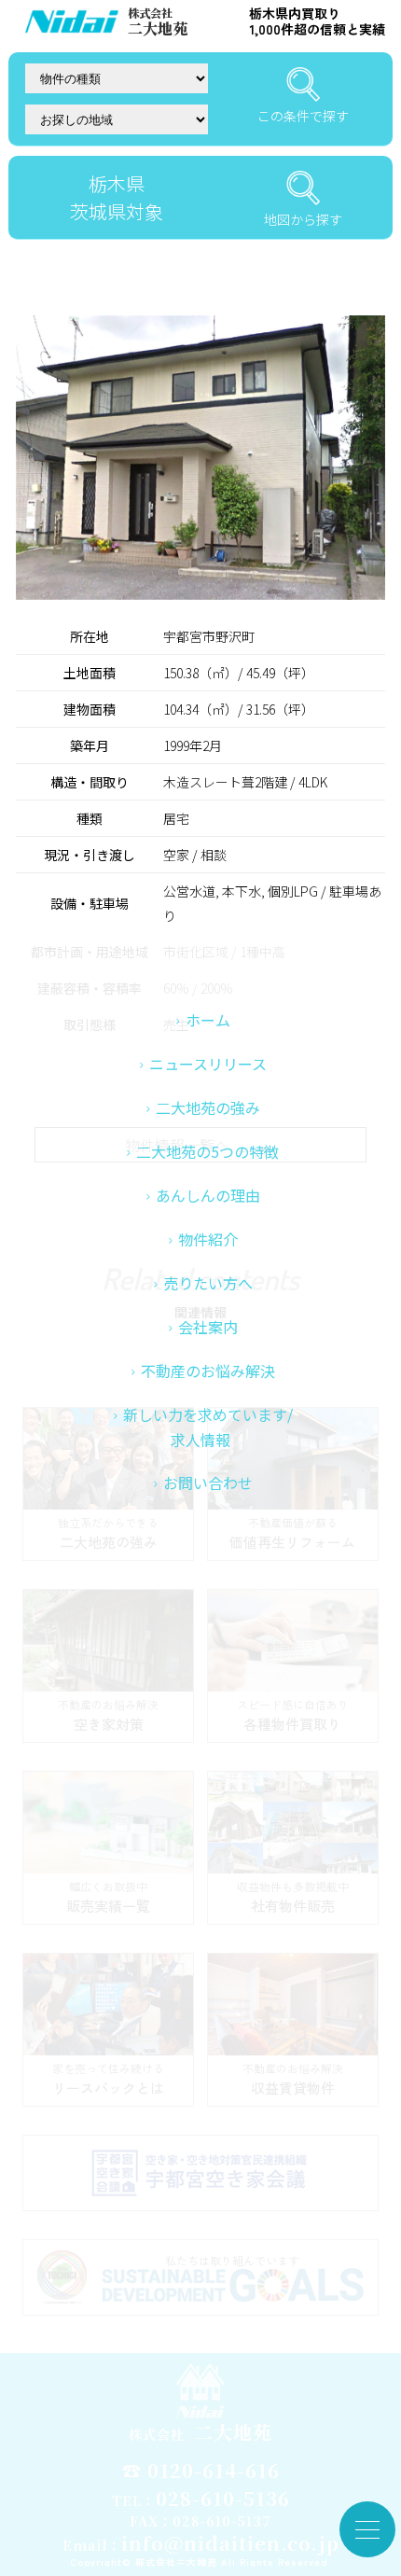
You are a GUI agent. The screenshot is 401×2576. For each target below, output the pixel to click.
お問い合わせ (208, 1483)
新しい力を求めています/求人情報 (208, 1427)
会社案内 (208, 1327)
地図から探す (303, 219)
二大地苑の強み (208, 1107)
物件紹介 (208, 1239)
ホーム (208, 1020)
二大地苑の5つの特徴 (207, 1151)
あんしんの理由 (208, 1195)
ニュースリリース (208, 1064)
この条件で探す (303, 116)
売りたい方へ (208, 1283)
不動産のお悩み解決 (208, 1371)
